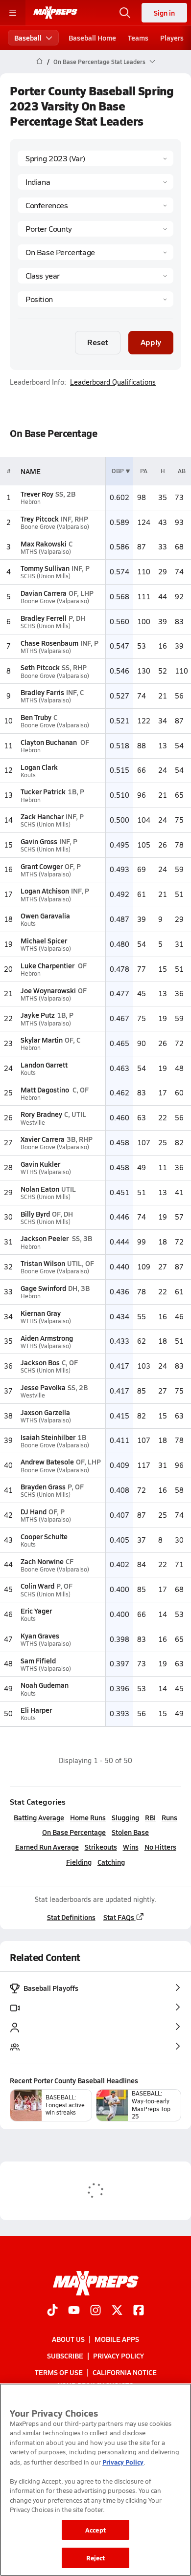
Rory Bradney (41, 1114)
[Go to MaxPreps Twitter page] (117, 2311)
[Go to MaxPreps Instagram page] (95, 2311)
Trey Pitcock (40, 519)
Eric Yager (36, 1611)
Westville (33, 1123)
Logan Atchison (45, 891)
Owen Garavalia (45, 916)
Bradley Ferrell (44, 618)
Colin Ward (37, 1586)
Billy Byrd (35, 1214)
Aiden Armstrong (47, 1338)
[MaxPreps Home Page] (39, 62)
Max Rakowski (44, 544)
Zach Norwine (42, 1561)
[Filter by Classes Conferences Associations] (95, 205)
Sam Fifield (38, 1660)
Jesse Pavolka (43, 1387)
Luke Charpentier (48, 965)
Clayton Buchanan (49, 742)
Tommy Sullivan (45, 568)
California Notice (125, 2372)
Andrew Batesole (47, 1462)
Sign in (164, 13)
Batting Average (39, 1817)
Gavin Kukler (40, 1164)
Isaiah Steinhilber (48, 1437)
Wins (131, 1847)
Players (172, 38)
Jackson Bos (40, 1362)
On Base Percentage (74, 1832)
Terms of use (59, 2372)
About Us (68, 2338)
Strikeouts (101, 1847)
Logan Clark (39, 767)
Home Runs (88, 1817)
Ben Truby (36, 717)
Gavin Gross (39, 841)
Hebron (31, 502)
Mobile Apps (117, 2338)
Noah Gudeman (45, 1685)
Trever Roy (37, 494)
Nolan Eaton (40, 1189)
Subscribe (65, 2356)
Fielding (79, 1862)
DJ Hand (34, 1511)
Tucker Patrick (43, 791)
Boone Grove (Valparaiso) (55, 527)
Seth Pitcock (40, 667)
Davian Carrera (44, 593)
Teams (138, 38)
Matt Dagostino (46, 1090)
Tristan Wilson (43, 1263)
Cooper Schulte (44, 1536)
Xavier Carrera (43, 1139)
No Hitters (160, 1847)
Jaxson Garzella (45, 1412)
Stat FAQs (119, 1917)
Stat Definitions (71, 1917)
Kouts (28, 775)
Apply (151, 342)
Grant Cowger (42, 866)
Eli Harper (36, 1710)
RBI (150, 1817)
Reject (96, 2558)
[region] (95, 2480)
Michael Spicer (44, 940)
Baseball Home (92, 38)
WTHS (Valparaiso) (46, 949)
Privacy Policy (119, 2356)
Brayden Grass (43, 1486)
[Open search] (125, 13)
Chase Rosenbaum (49, 643)
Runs (169, 1817)
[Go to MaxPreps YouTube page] (74, 2311)
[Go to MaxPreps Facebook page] (139, 2311)
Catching (111, 1862)
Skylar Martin (42, 1040)
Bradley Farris (42, 692)
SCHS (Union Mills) (46, 576)
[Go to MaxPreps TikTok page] (52, 2311)
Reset (98, 342)
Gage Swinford (43, 1288)
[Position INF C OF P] (95, 299)
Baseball (28, 38)
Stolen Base (130, 1832)
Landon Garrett (44, 1065)
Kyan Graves (40, 1636)
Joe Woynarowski (48, 990)
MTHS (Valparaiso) (46, 552)
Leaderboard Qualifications (113, 382)
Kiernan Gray (41, 1313)
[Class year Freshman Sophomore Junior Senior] (95, 276)
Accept (95, 2530)
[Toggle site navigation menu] (13, 13)
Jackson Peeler (45, 1238)
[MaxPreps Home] (55, 13)
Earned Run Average (47, 1847)
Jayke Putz (38, 1015)
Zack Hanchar (42, 816)
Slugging (125, 1817)
